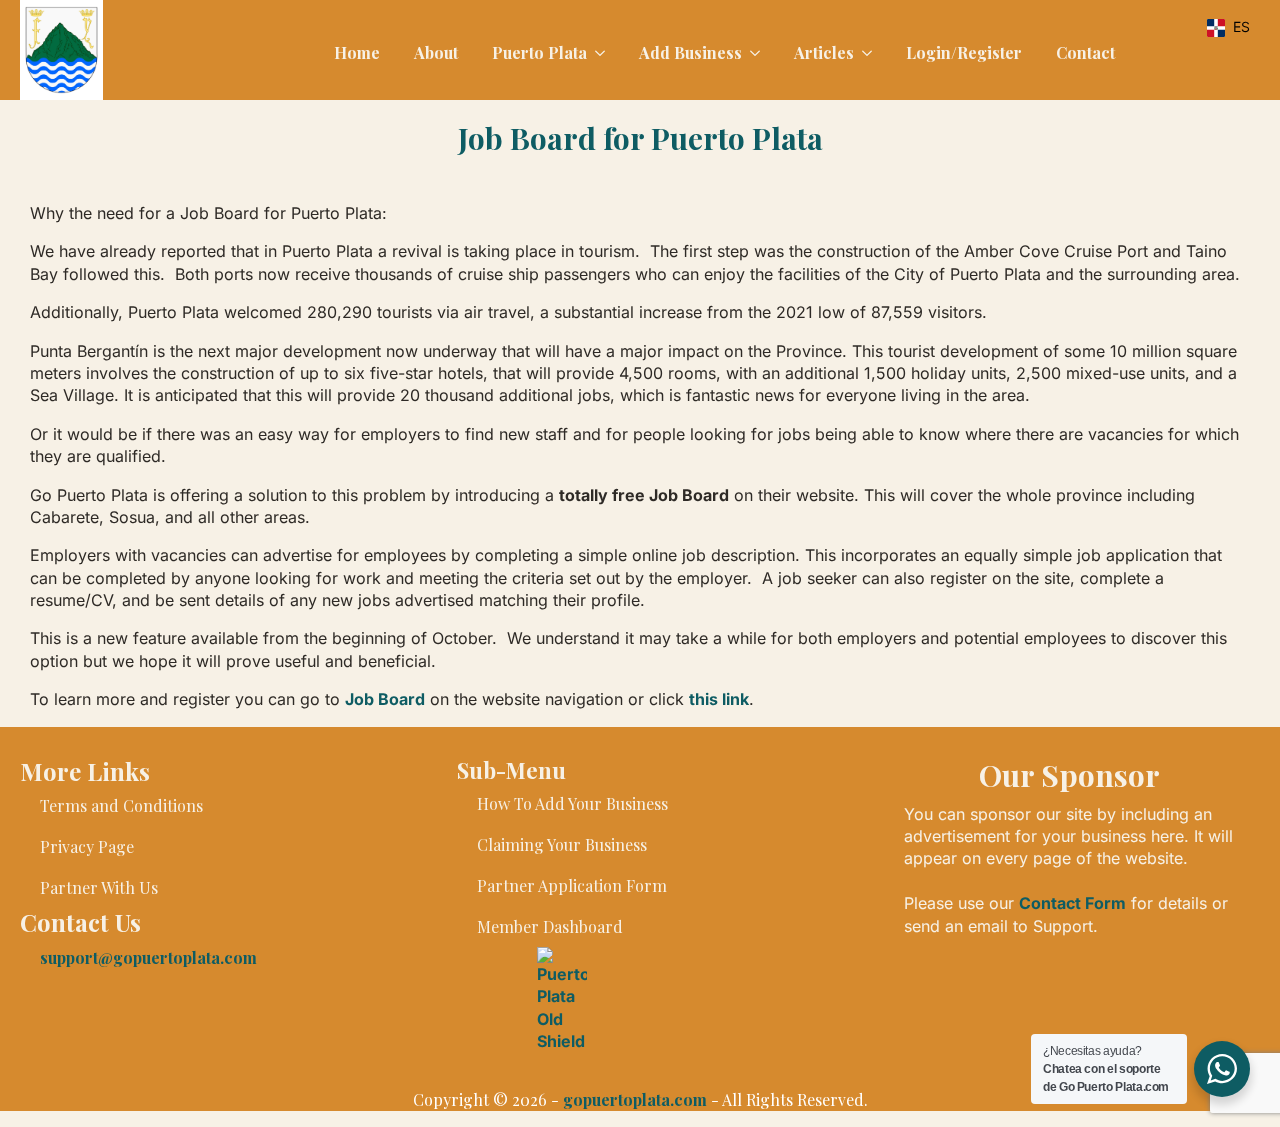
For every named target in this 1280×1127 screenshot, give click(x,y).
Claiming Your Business (562, 844)
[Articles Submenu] (865, 53)
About (436, 52)
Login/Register (964, 52)
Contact (1085, 52)
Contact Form (1072, 903)
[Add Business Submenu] (753, 53)
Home (357, 52)
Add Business (690, 52)
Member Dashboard (550, 926)
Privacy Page (87, 846)
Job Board (385, 699)
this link (719, 699)
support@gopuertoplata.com (148, 957)
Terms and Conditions (121, 805)
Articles (824, 52)
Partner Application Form (572, 885)
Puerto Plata (539, 52)
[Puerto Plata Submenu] (598, 53)
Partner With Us (99, 887)
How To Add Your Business (572, 803)
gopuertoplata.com (635, 1099)
